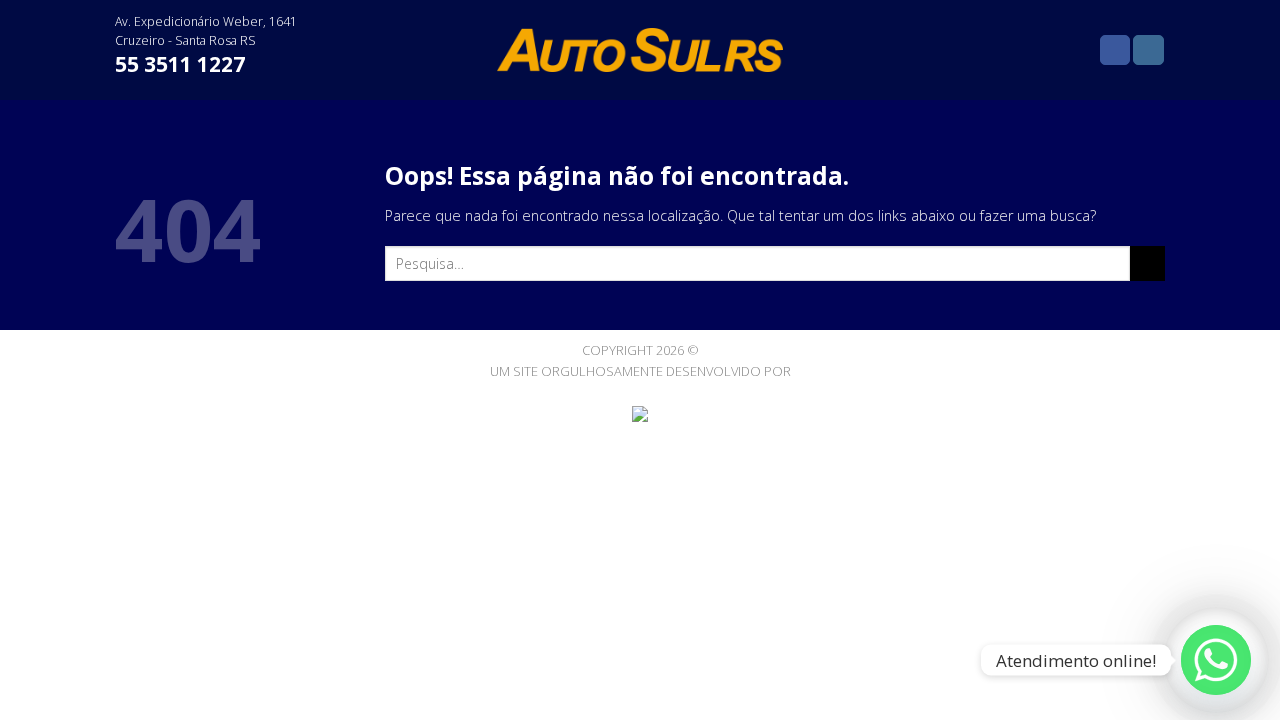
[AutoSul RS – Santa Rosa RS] (640, 50)
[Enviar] (1147, 264)
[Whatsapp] (1216, 660)
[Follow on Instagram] (1148, 50)
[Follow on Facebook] (1115, 50)
